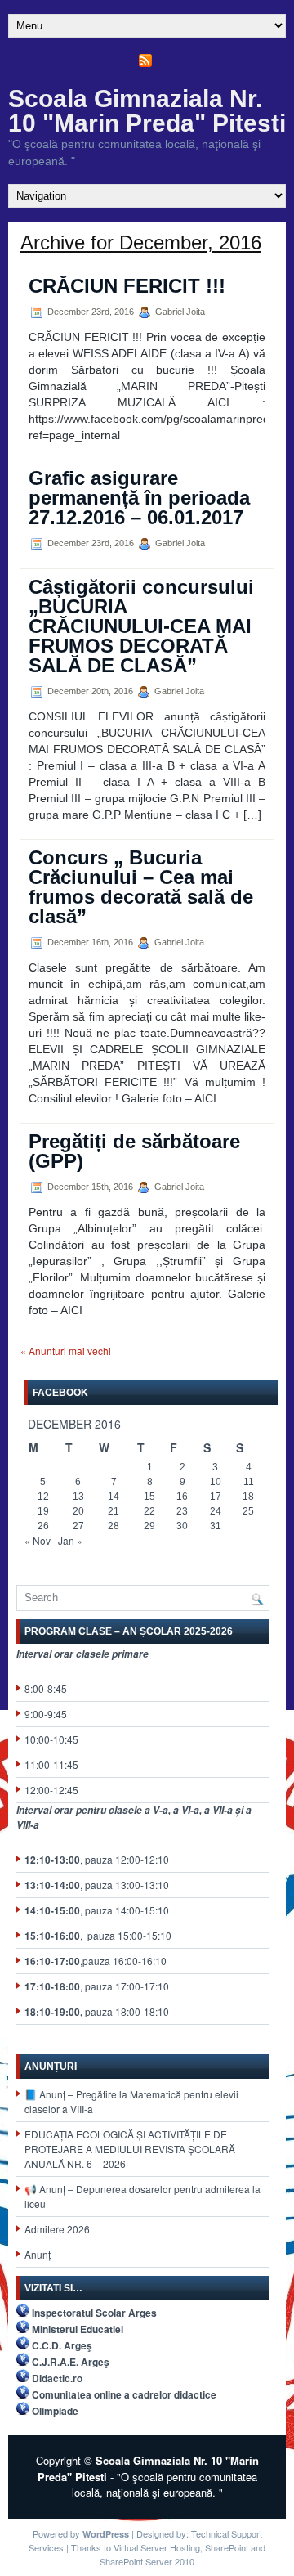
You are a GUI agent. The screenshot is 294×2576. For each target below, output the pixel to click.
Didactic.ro (57, 2378)
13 (78, 1497)
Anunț (38, 2254)
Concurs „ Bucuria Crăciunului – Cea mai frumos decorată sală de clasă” (141, 887)
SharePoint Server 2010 (147, 2561)
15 (149, 1497)
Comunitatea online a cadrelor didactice (124, 2394)
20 (78, 1511)
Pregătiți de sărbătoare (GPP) (134, 1151)
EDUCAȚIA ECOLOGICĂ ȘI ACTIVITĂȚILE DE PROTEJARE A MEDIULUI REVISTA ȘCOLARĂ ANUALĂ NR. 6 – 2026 (130, 2149)
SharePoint (227, 2547)
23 (182, 1511)
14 (114, 1497)
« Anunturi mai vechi (66, 1351)
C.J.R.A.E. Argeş (71, 2362)
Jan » (70, 1540)
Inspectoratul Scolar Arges (94, 2313)
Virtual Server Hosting (157, 2547)
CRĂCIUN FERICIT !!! (127, 286)
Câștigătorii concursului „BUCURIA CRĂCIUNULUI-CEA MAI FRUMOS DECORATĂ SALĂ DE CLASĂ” (141, 626)
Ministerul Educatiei (78, 2329)
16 (182, 1497)
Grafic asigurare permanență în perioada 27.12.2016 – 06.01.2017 (139, 498)
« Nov (38, 1540)
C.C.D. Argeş (62, 2345)
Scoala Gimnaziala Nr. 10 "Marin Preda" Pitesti (147, 111)
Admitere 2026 (57, 2229)
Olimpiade (55, 2411)
